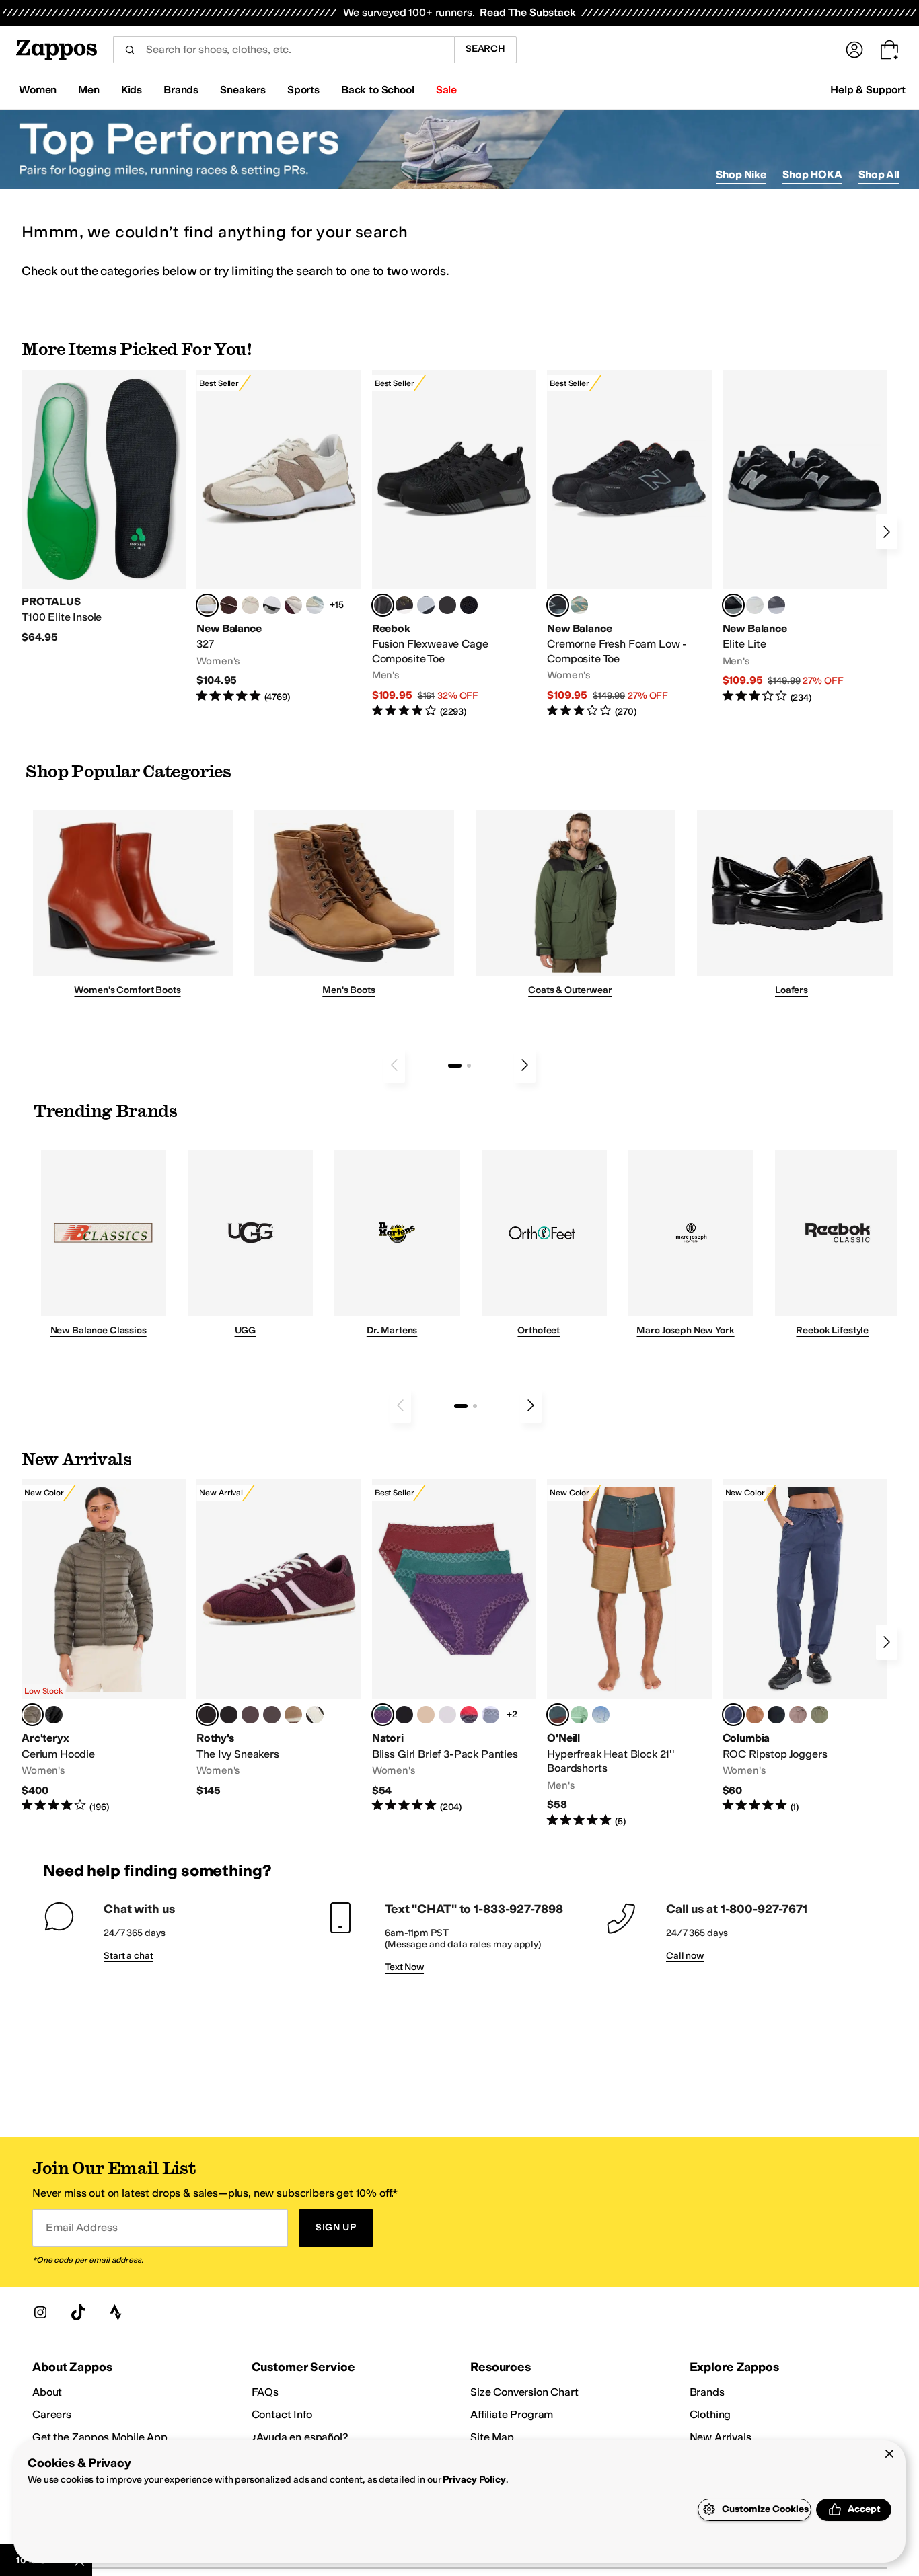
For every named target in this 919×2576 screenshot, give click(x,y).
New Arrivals (721, 2437)
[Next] (887, 532)
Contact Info (282, 2414)
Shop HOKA (812, 174)
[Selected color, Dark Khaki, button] (558, 1715)
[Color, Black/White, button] (469, 605)
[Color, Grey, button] (776, 605)
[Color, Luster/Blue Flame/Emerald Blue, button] (447, 1715)
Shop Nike (741, 174)
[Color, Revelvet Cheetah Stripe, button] (315, 1715)
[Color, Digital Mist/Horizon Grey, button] (272, 605)
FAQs (265, 2392)
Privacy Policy (474, 2480)
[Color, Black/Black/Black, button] (404, 1715)
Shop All (879, 174)
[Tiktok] (78, 2312)
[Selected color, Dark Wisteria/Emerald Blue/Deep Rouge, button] (383, 1715)
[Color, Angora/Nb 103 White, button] (315, 605)
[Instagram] (40, 2312)
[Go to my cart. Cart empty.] (889, 50)
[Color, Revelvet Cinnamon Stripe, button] (272, 1715)
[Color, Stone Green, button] (819, 1715)
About (47, 2392)
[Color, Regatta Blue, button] (601, 1715)
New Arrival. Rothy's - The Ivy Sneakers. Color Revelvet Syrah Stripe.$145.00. (279, 1638)
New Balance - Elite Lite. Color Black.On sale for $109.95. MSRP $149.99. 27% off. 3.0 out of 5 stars (805, 537)
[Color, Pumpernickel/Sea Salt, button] (229, 605)
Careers (52, 2414)
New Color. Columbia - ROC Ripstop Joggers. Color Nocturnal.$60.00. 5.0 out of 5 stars (805, 1646)
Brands (707, 2392)
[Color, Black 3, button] (54, 1715)
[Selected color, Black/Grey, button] (383, 605)
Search (485, 49)
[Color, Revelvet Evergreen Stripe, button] (229, 1715)
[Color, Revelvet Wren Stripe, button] (293, 1715)
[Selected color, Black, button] (733, 605)
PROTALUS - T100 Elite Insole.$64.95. (104, 507)
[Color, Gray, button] (426, 605)
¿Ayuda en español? (300, 2437)
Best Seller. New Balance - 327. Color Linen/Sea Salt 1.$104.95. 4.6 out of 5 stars (279, 537)
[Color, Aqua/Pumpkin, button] (579, 605)
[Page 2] (469, 1066)
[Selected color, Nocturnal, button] (733, 1715)
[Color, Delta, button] (755, 1715)
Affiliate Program (512, 2414)
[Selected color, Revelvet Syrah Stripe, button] (207, 1715)
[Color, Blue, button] (447, 605)
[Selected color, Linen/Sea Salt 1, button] (207, 605)
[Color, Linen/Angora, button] (250, 605)
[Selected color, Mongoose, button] (32, 1715)
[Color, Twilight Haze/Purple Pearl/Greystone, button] (490, 1715)
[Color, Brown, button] (404, 605)
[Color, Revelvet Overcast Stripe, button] (250, 1715)
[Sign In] (854, 50)
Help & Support (868, 90)
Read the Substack (527, 12)
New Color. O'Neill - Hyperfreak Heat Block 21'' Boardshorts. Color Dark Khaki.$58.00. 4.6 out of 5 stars (629, 1653)
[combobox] (284, 50)
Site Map (492, 2437)
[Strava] (116, 2312)
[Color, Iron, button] (798, 1715)
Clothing (710, 2414)
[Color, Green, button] (579, 1715)
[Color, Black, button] (776, 1715)
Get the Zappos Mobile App (100, 2437)
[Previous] (394, 1065)
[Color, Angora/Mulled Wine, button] (293, 605)
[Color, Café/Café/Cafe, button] (426, 1715)
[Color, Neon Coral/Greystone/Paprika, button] (469, 1715)
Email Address (81, 2227)
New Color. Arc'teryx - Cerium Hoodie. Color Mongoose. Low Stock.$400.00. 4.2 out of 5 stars (104, 1646)
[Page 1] (455, 1066)
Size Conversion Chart (524, 2392)
